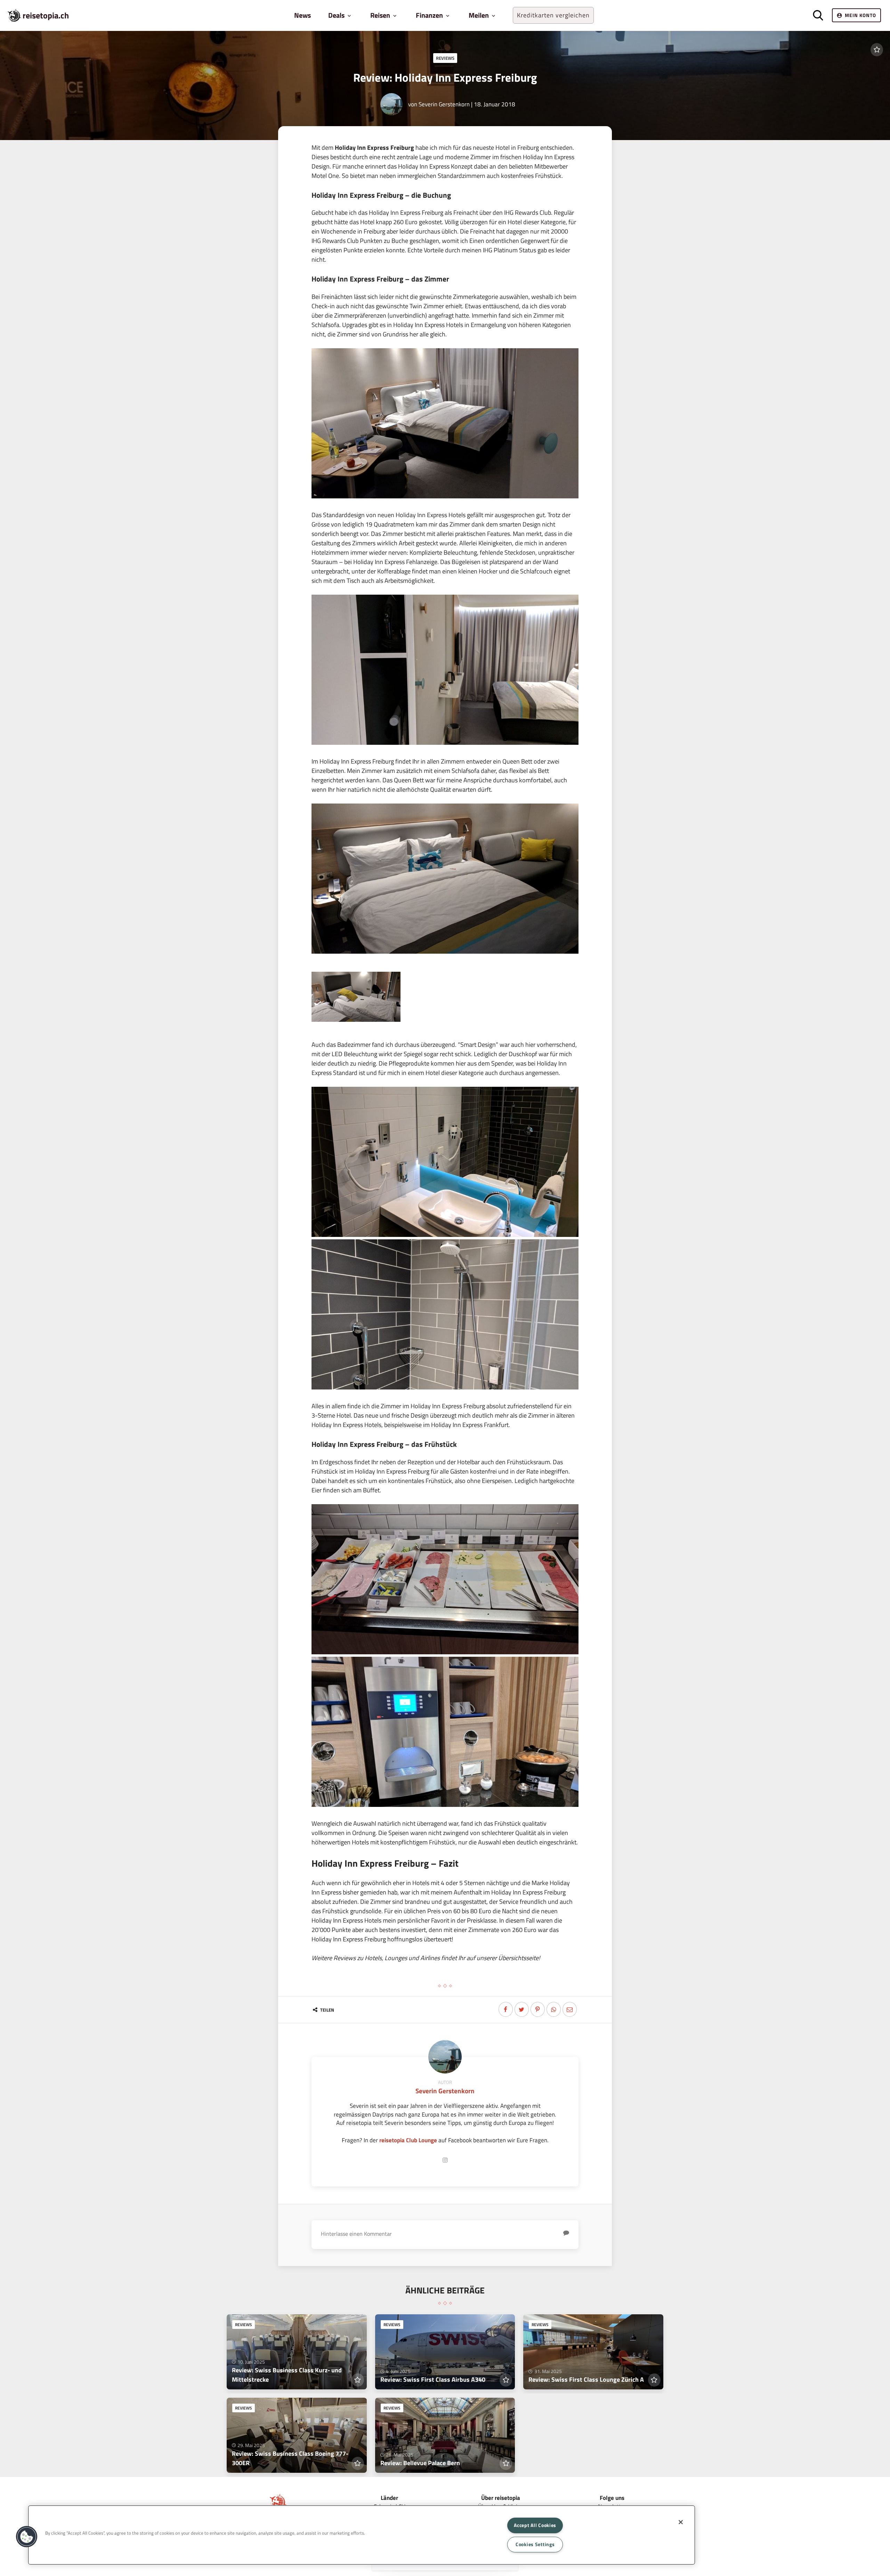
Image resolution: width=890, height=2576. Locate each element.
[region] (362, 2535)
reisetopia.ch (46, 15)
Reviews (445, 58)
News (302, 15)
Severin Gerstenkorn (444, 104)
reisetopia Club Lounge (408, 2140)
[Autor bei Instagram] (445, 2160)
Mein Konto (860, 15)
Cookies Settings (535, 2544)
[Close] (681, 2522)
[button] (27, 2537)
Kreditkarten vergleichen (553, 15)
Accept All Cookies (535, 2525)
